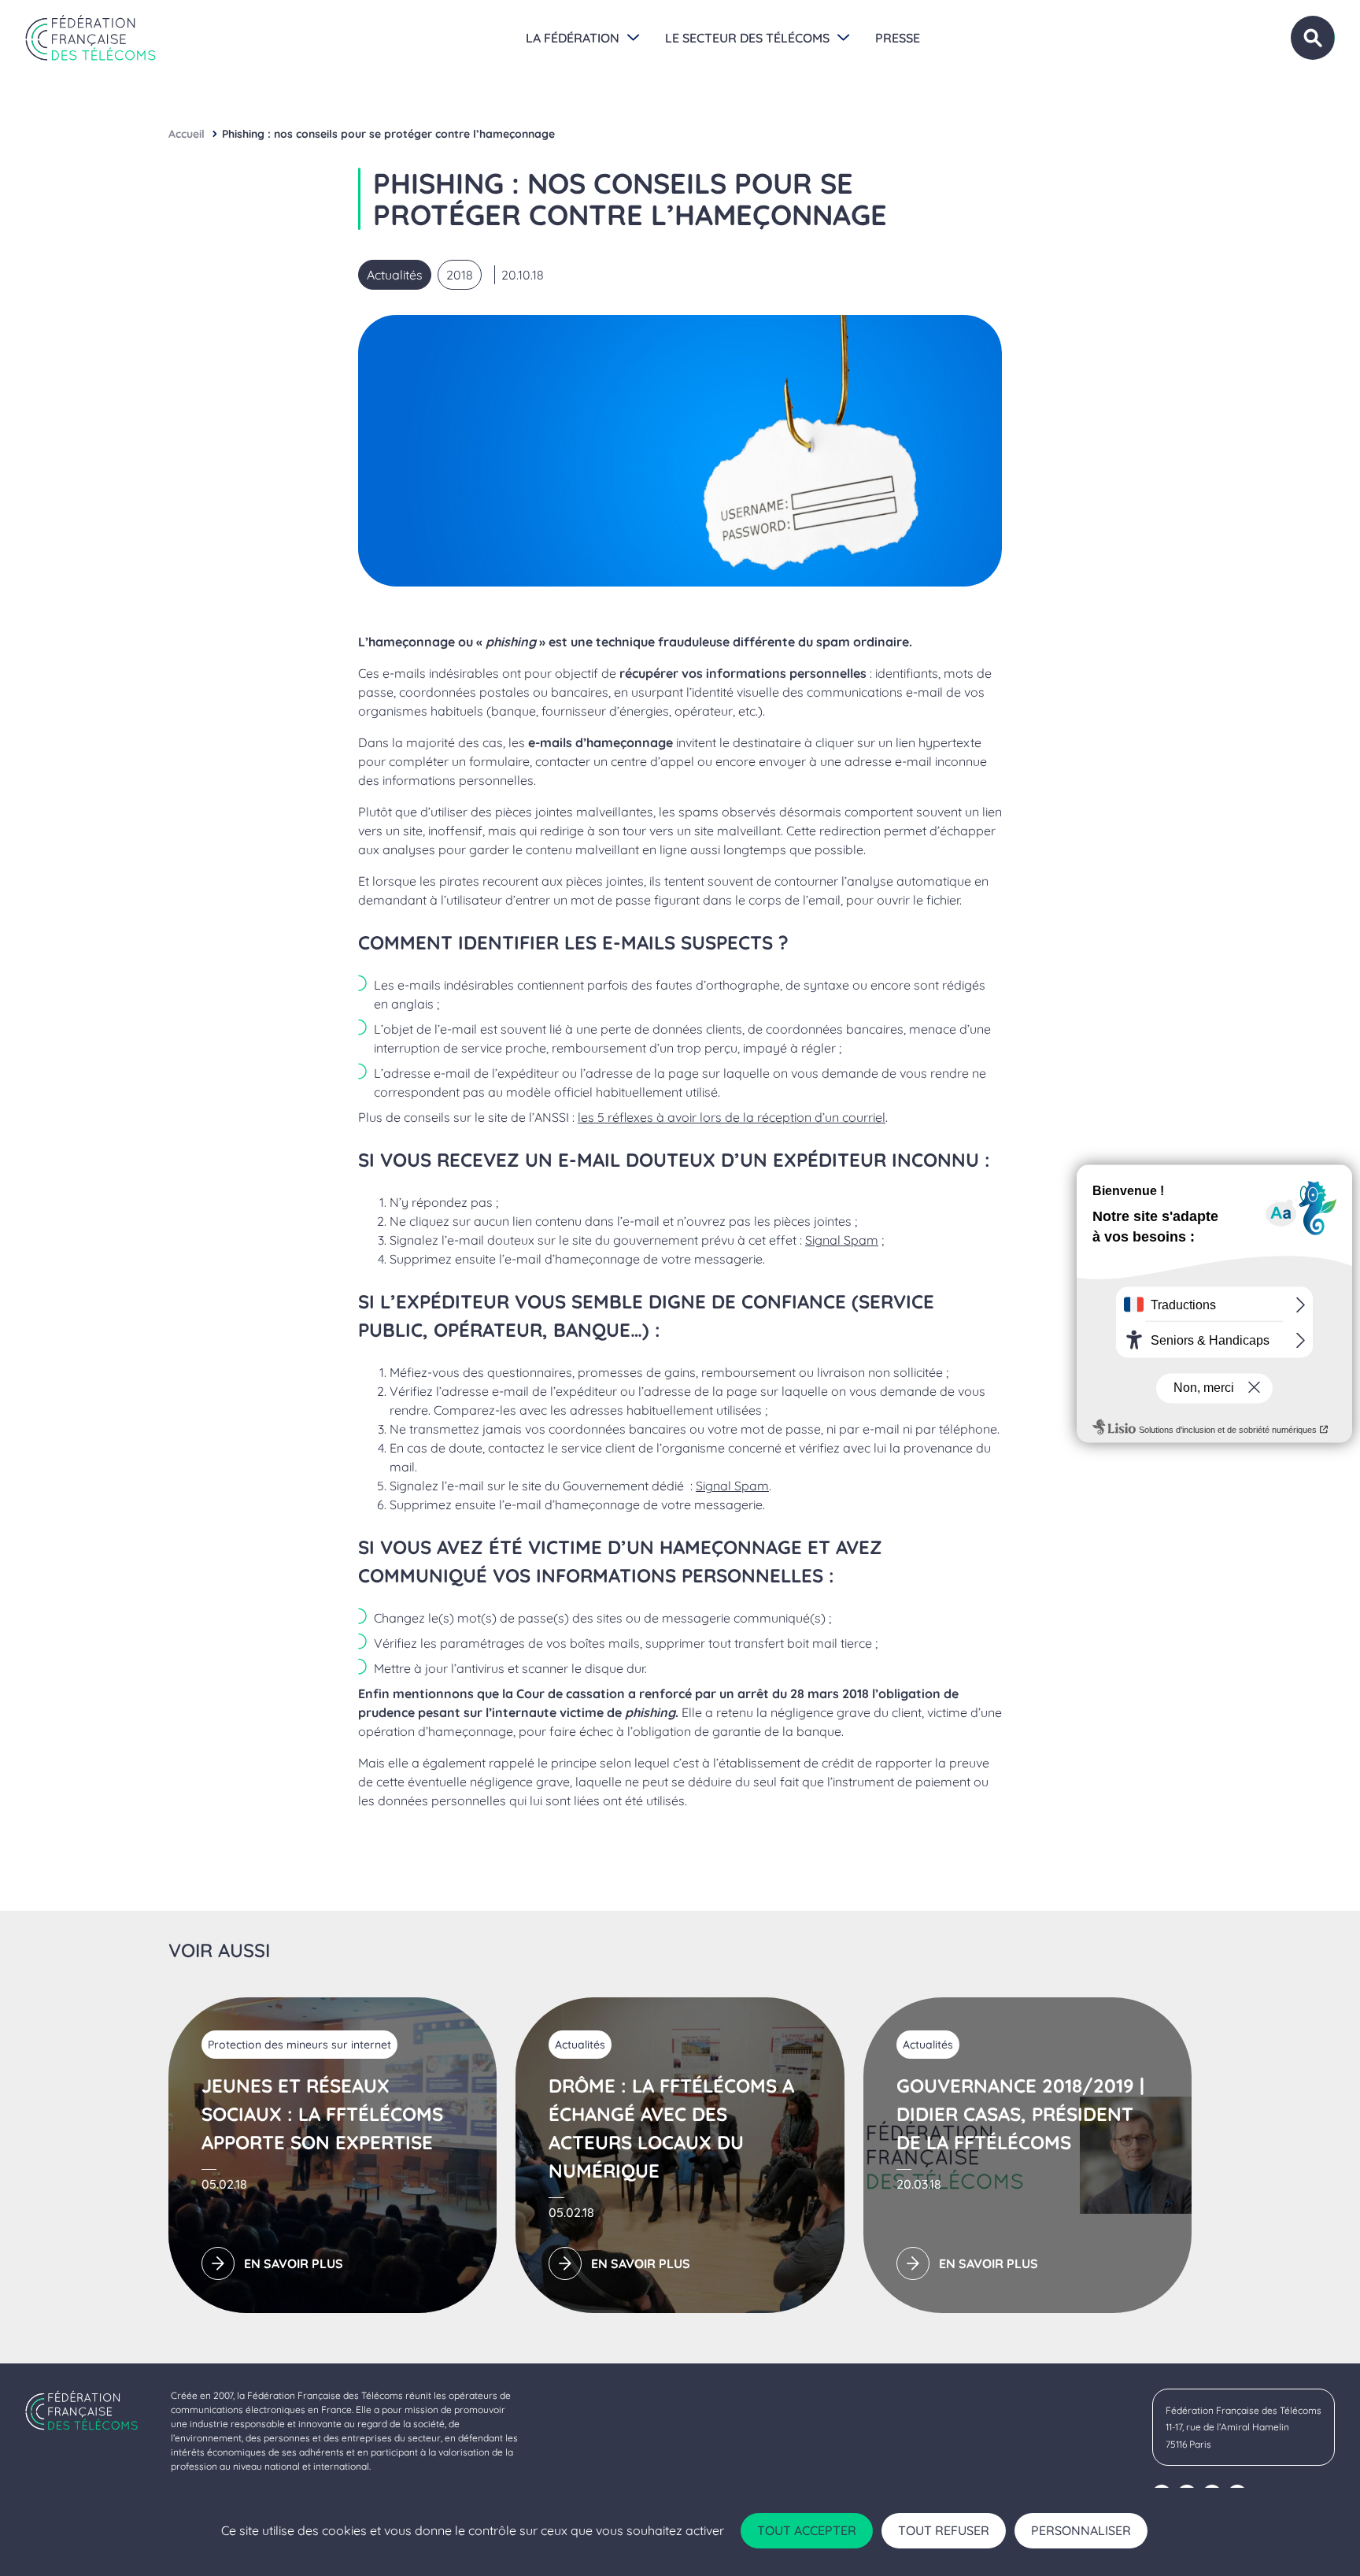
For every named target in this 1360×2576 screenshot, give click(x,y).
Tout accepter (807, 2530)
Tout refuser (944, 2530)
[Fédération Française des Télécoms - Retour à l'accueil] (91, 38)
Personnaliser (1081, 2530)
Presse (898, 38)
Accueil (187, 134)
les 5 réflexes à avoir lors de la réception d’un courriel (732, 1117)
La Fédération (573, 38)
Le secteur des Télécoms (747, 38)
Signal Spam (842, 1240)
